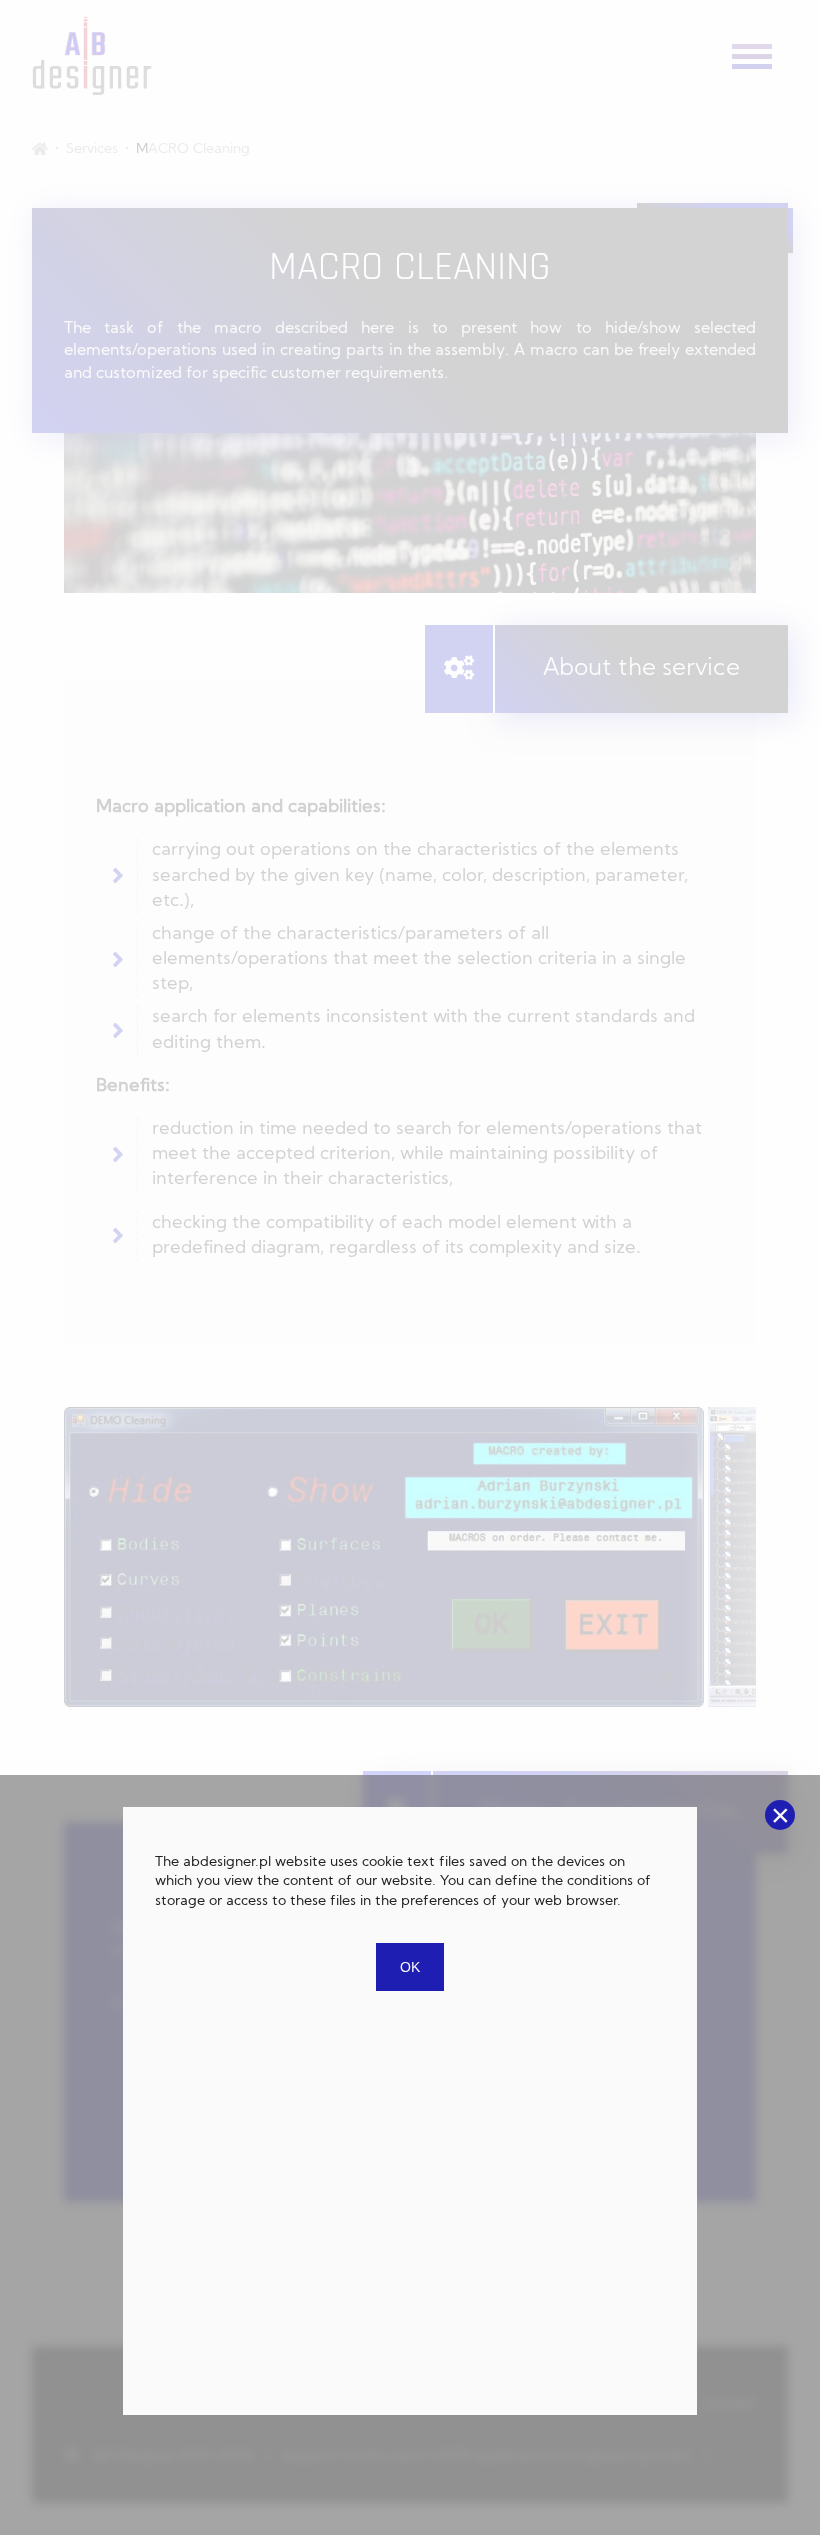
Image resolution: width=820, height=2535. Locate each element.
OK (410, 1967)
